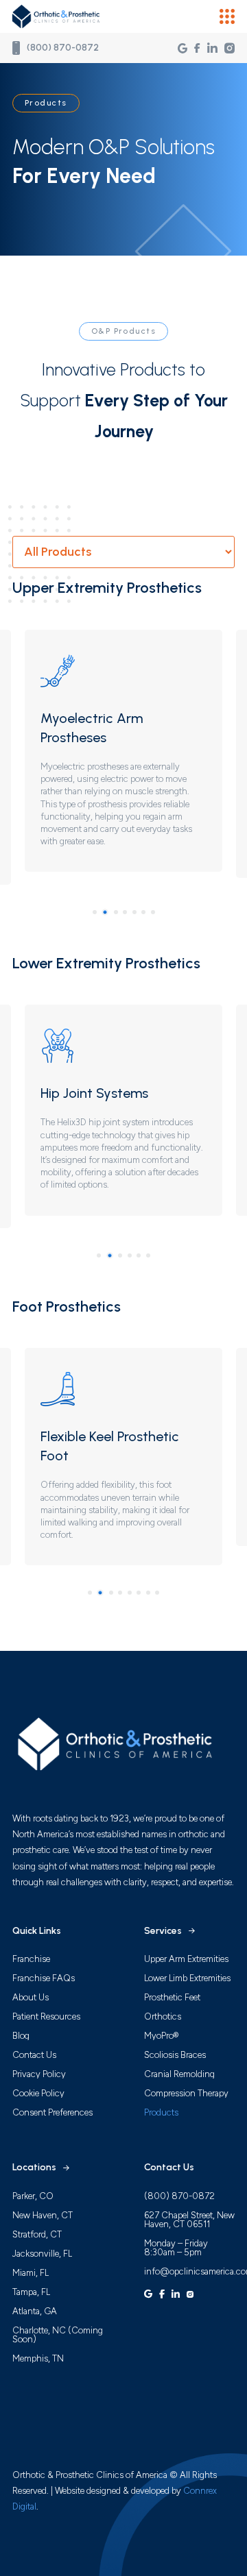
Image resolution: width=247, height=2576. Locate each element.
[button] (227, 16)
